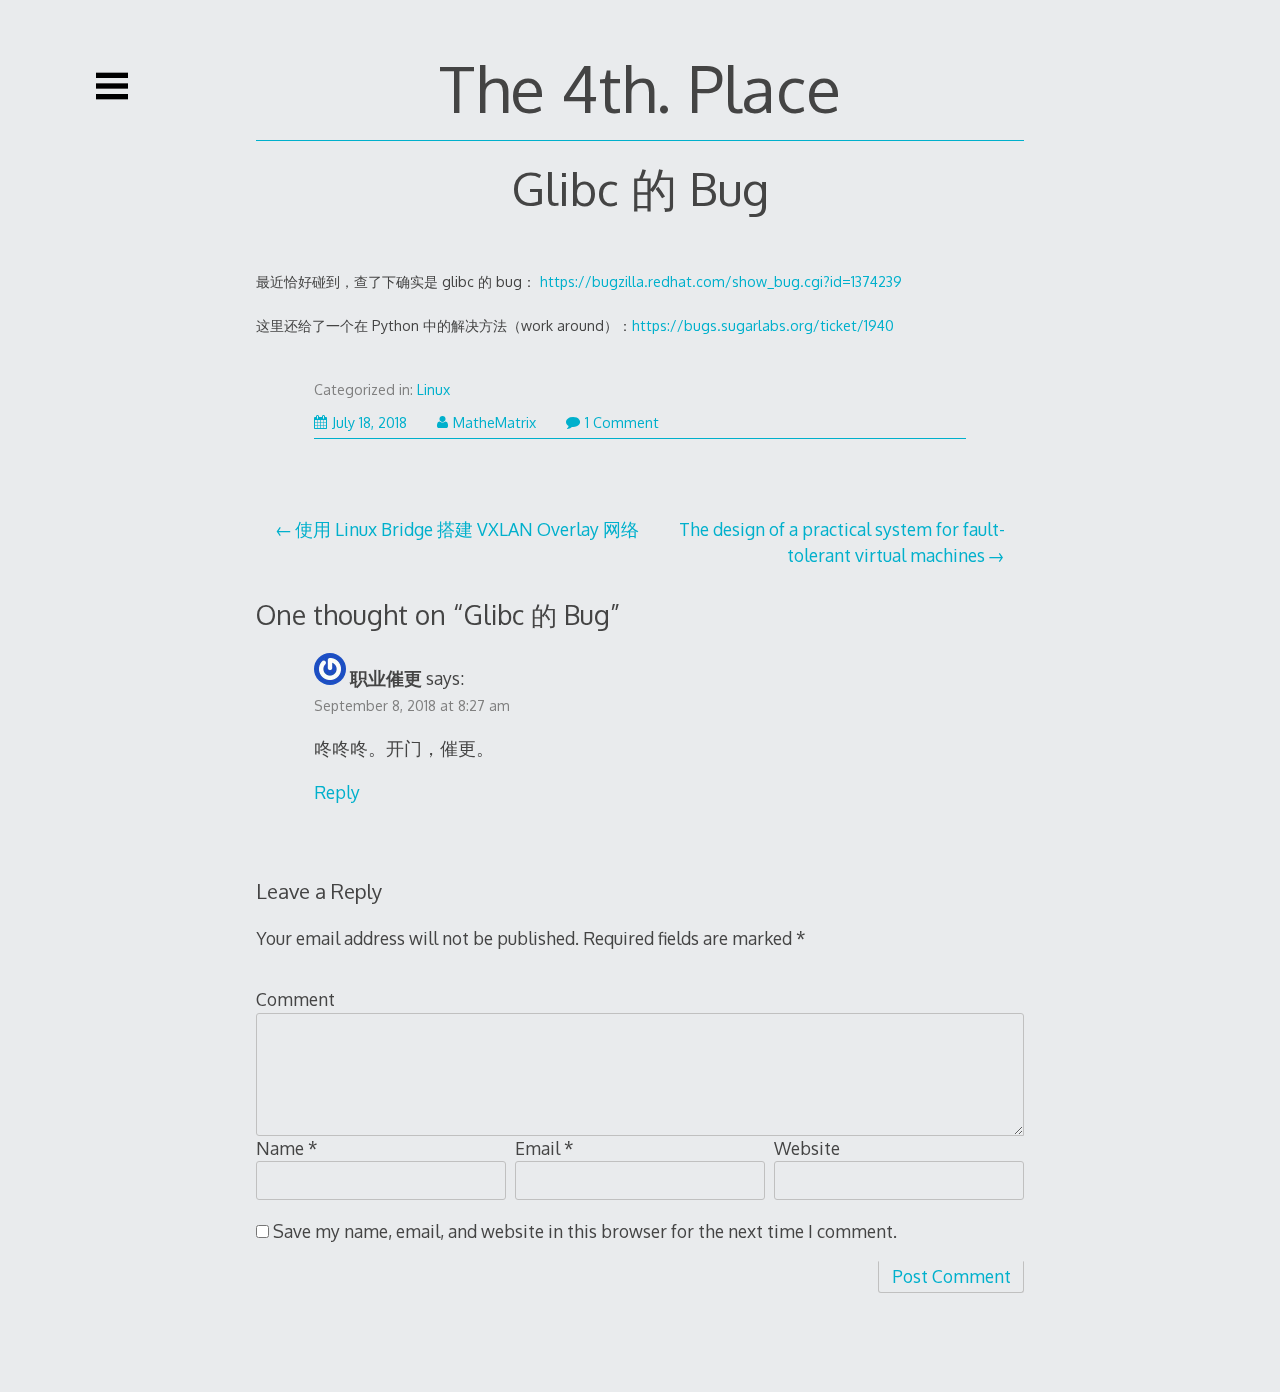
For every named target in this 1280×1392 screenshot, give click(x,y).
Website (807, 1148)
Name (287, 1148)
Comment (295, 999)
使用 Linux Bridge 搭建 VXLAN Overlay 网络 (467, 529)
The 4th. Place (640, 87)
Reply (337, 792)
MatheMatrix (494, 422)
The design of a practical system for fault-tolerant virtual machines (842, 542)
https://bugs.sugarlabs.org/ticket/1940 (763, 325)
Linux (433, 389)
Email (544, 1148)
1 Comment (622, 422)
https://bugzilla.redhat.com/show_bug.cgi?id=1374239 (721, 281)
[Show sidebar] (112, 86)
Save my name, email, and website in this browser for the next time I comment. (585, 1231)
